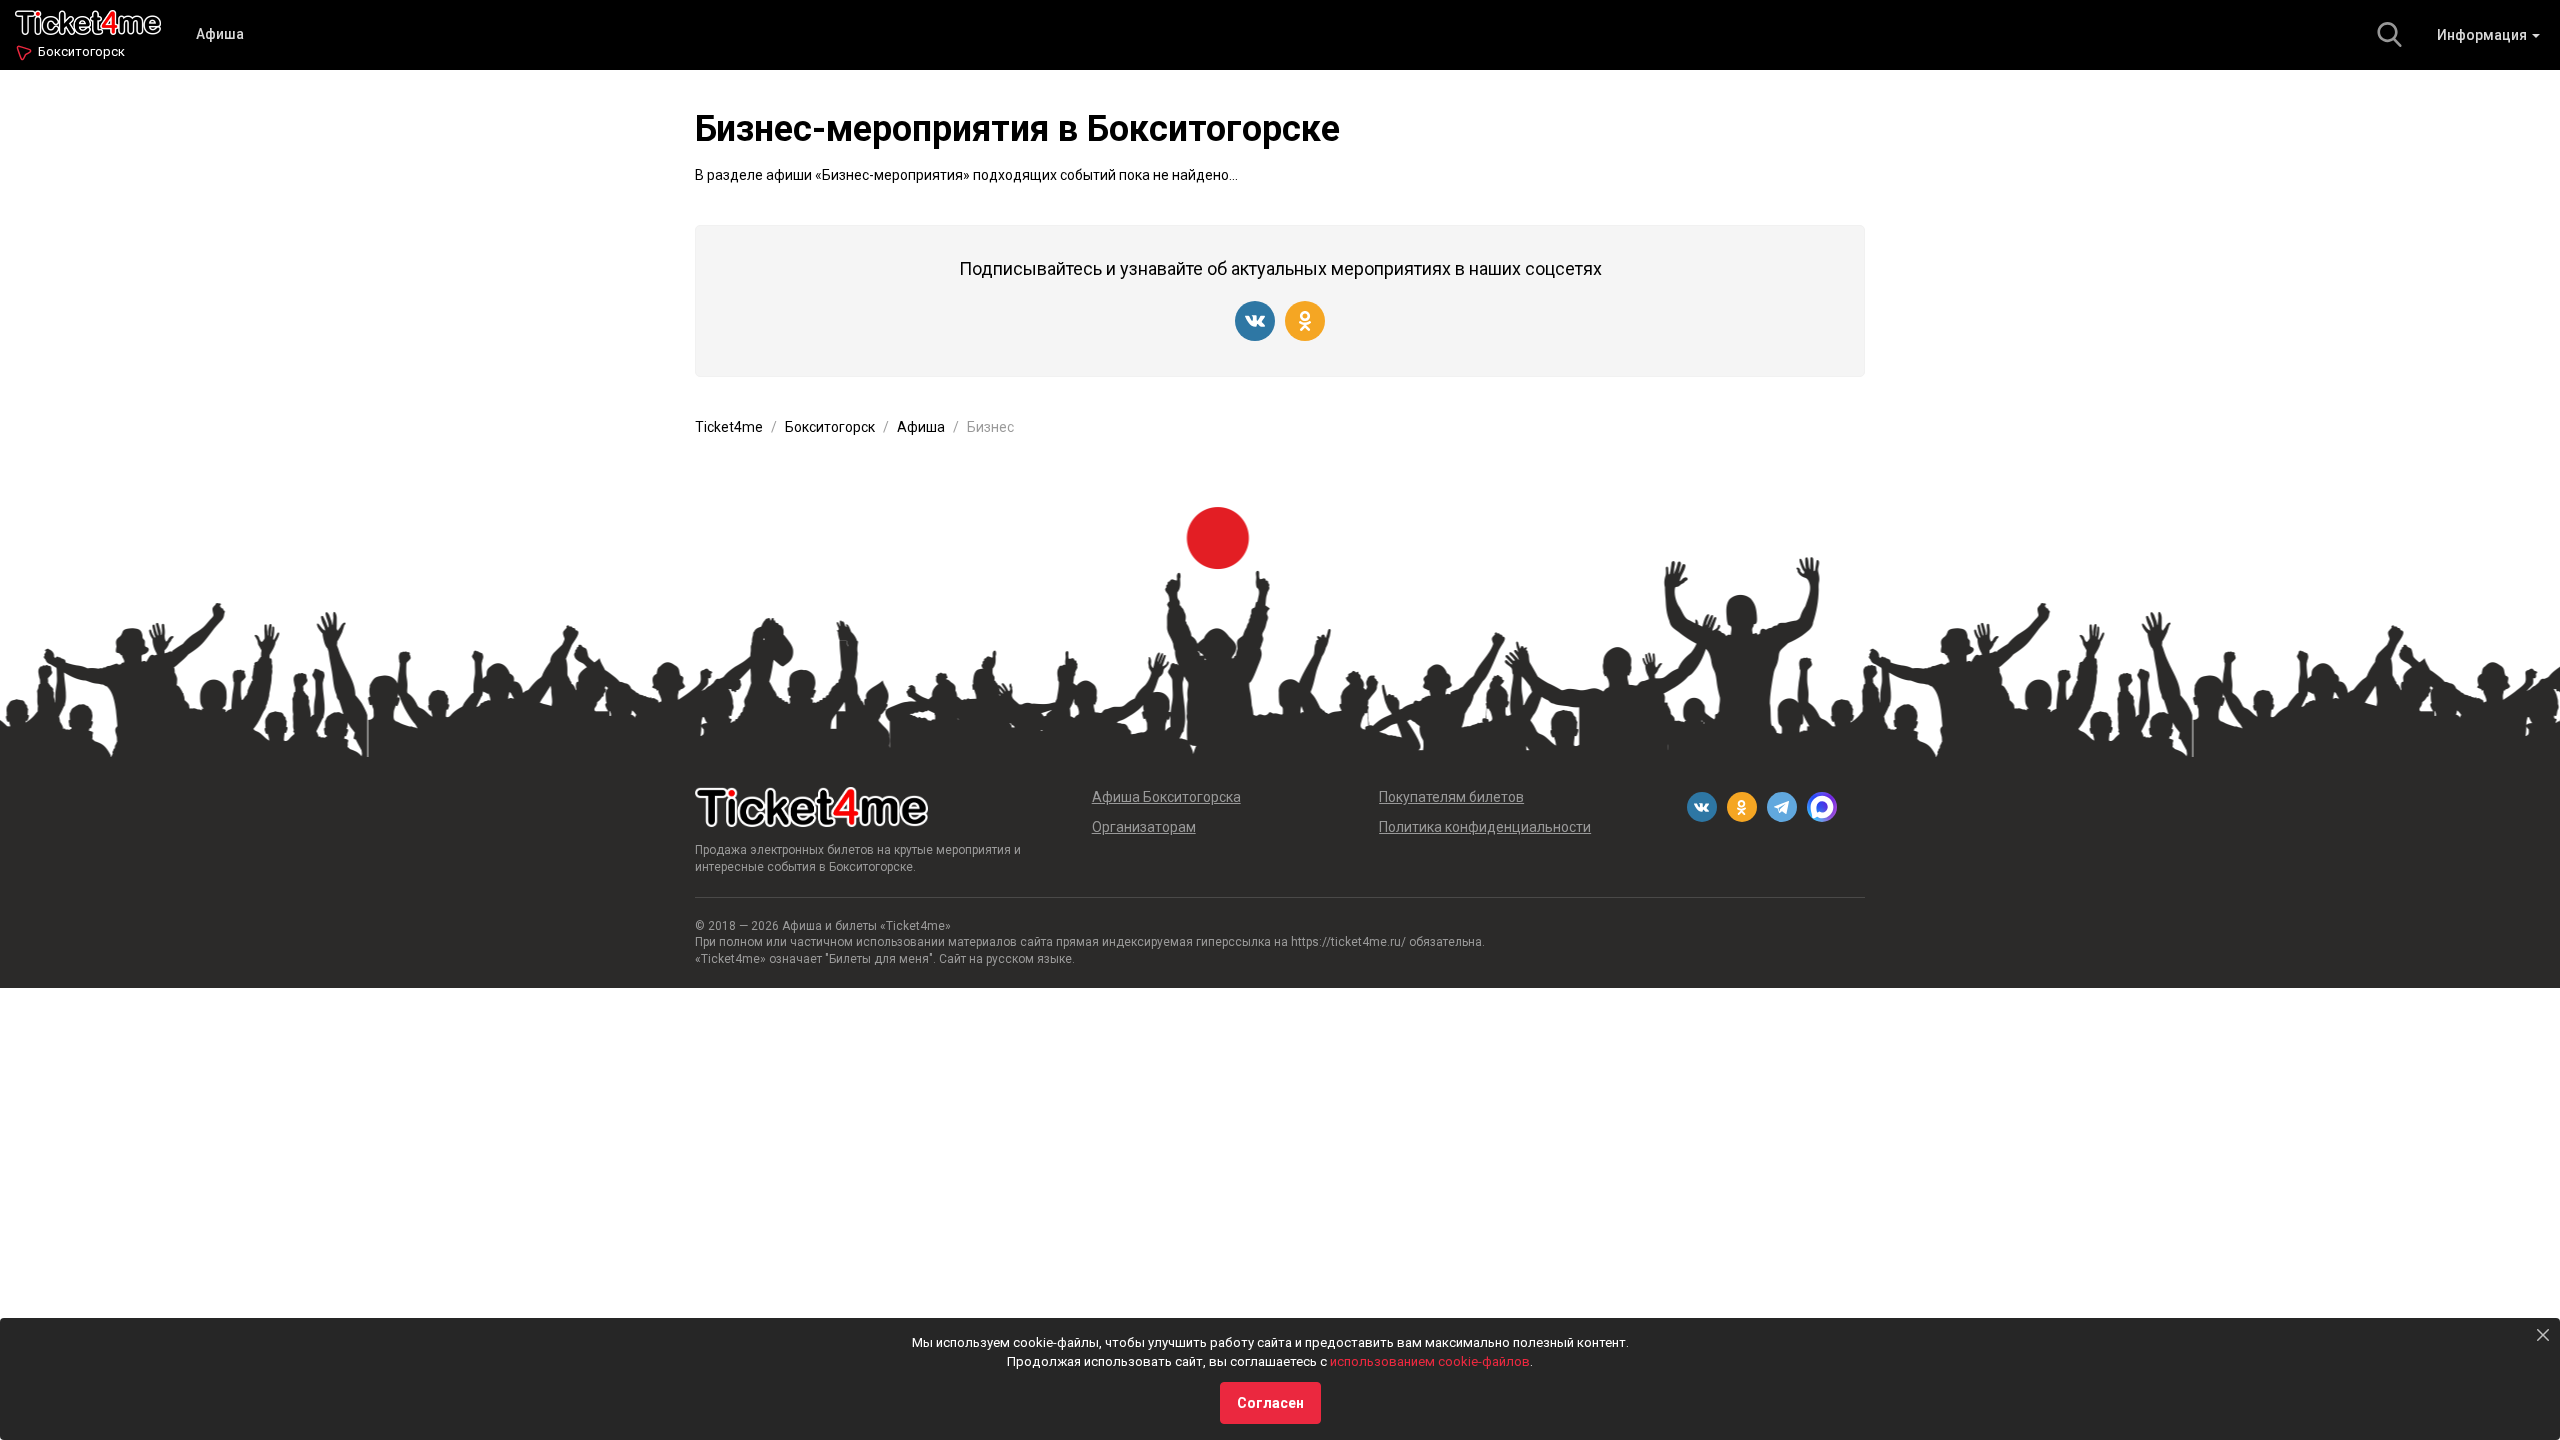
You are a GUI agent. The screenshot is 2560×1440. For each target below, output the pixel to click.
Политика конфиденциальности (1485, 827)
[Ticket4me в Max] (1822, 807)
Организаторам (1144, 827)
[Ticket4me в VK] (1255, 321)
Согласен (1270, 1403)
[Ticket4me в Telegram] (1782, 807)
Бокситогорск (81, 51)
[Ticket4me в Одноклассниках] (1305, 321)
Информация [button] (2483, 35)
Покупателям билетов (1451, 797)
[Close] (2543, 1335)
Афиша (220, 34)
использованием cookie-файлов (1430, 1361)
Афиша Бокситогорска (1166, 797)
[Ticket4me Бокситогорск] (88, 20)
